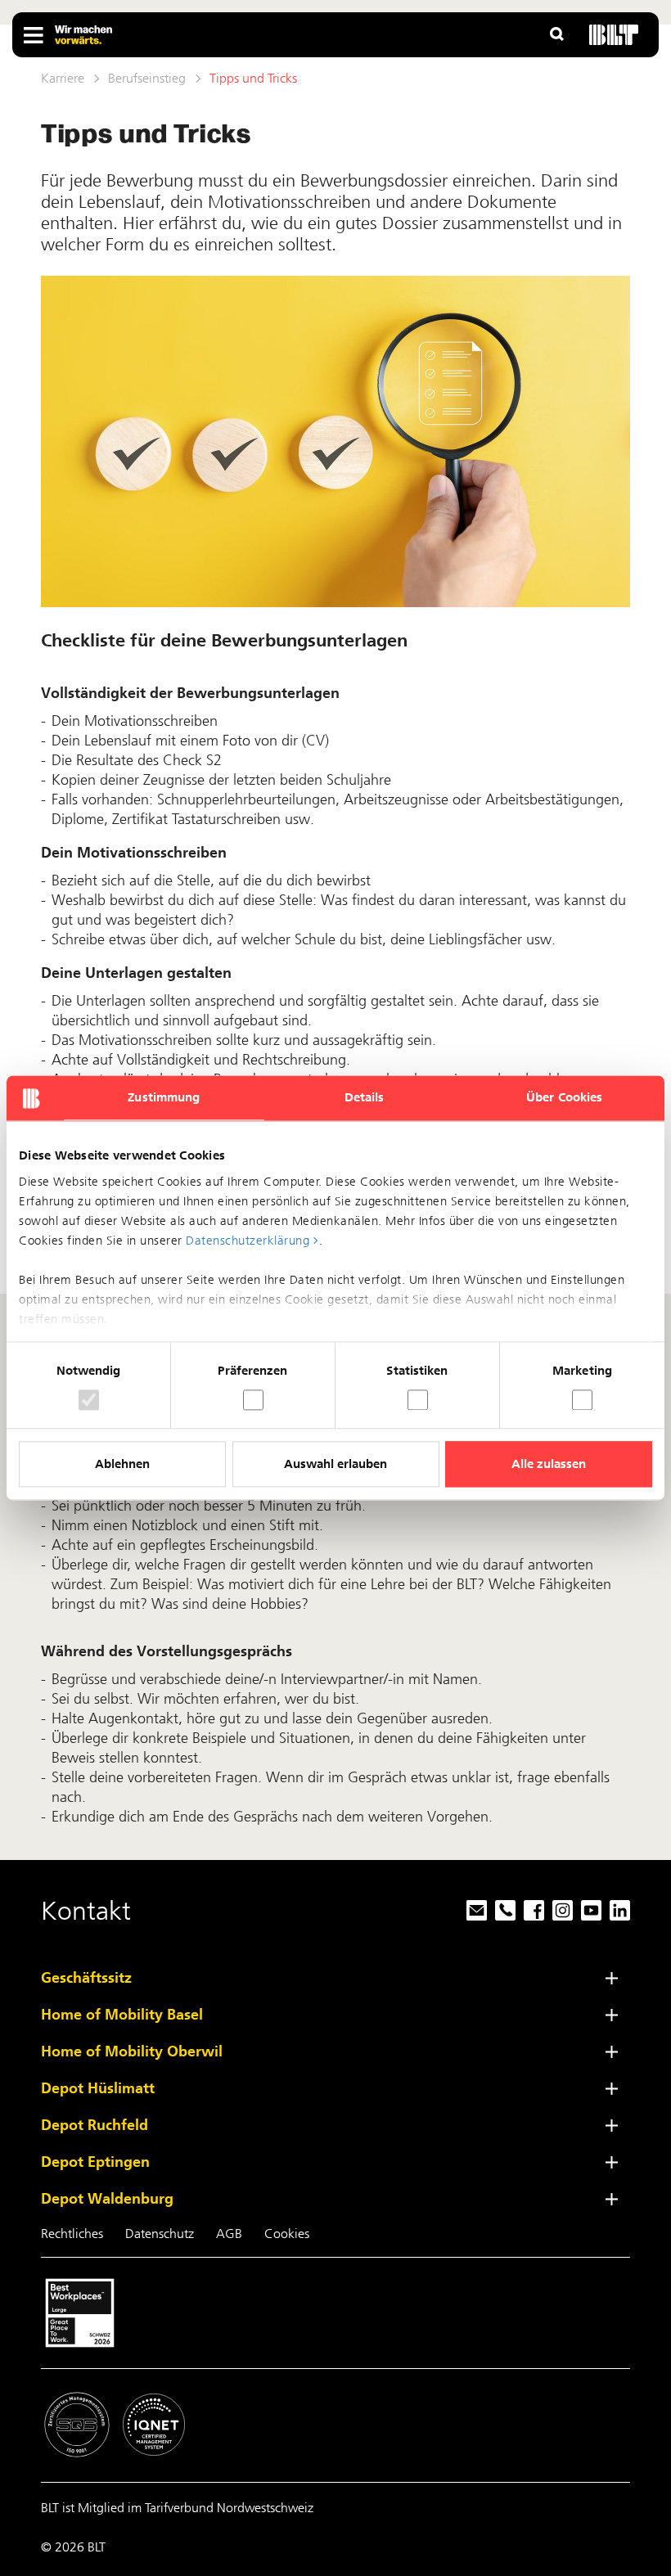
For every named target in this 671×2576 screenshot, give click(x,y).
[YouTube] (587, 1911)
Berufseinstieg (147, 78)
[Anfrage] (473, 1911)
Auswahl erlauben (335, 1465)
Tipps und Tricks (253, 78)
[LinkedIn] (616, 1911)
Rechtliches (72, 2234)
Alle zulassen (549, 1465)
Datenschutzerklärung (248, 1241)
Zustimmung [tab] (164, 1097)
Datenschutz (160, 2234)
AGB (229, 2234)
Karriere (63, 78)
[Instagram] (558, 1911)
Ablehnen (122, 1465)
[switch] (253, 1400)
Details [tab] (365, 1097)
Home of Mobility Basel (122, 2015)
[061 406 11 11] (501, 1911)
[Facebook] (530, 1911)
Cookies (287, 2234)
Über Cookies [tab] (564, 1097)
